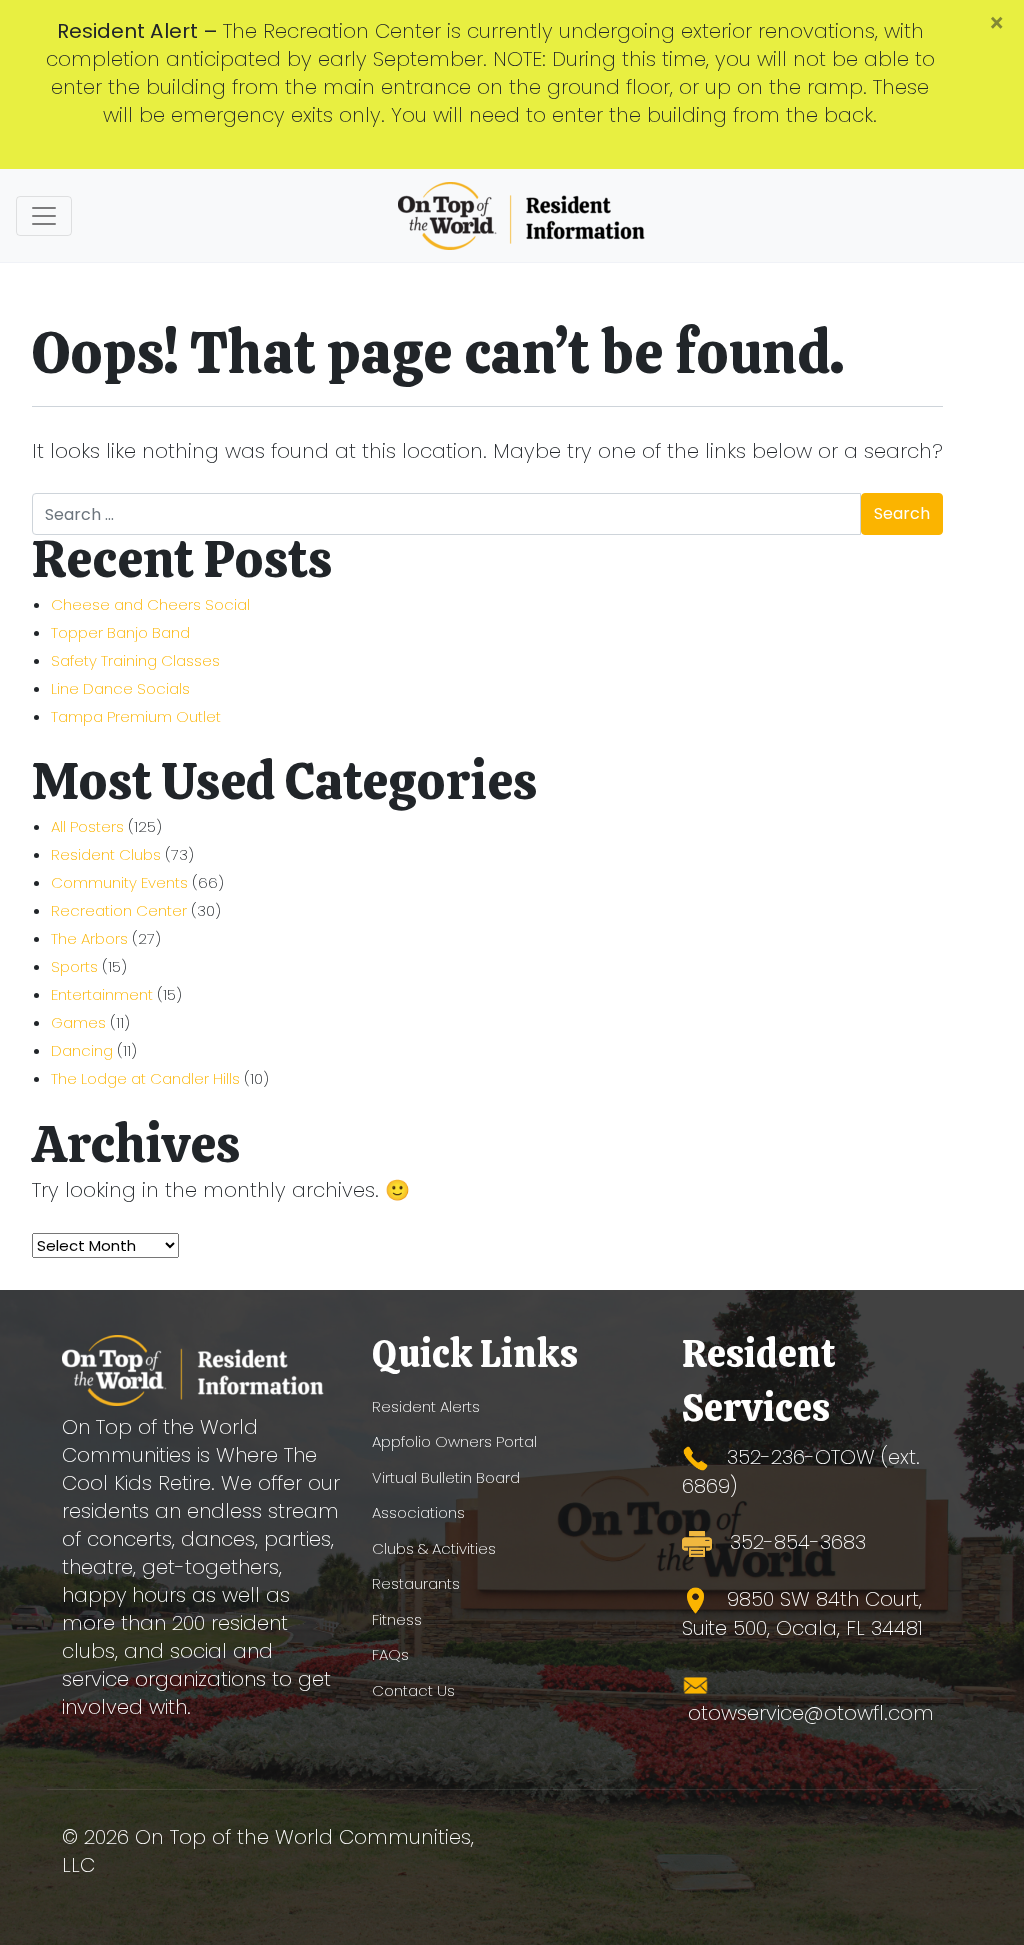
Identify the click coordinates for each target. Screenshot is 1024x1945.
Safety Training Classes (135, 660)
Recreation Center (119, 910)
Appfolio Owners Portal (454, 1441)
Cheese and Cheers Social (150, 604)
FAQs (390, 1654)
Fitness (397, 1619)
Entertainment (102, 994)
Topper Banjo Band (120, 632)
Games (78, 1022)
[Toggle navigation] (44, 216)
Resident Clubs (106, 854)
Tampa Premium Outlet (136, 716)
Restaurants (416, 1583)
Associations (418, 1512)
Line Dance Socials (120, 688)
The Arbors (89, 938)
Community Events (119, 882)
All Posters (87, 826)
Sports (74, 966)
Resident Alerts (426, 1406)
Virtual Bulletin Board (446, 1477)
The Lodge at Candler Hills (145, 1078)
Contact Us (413, 1690)
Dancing (82, 1050)
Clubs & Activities (434, 1548)
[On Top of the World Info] (523, 215)
